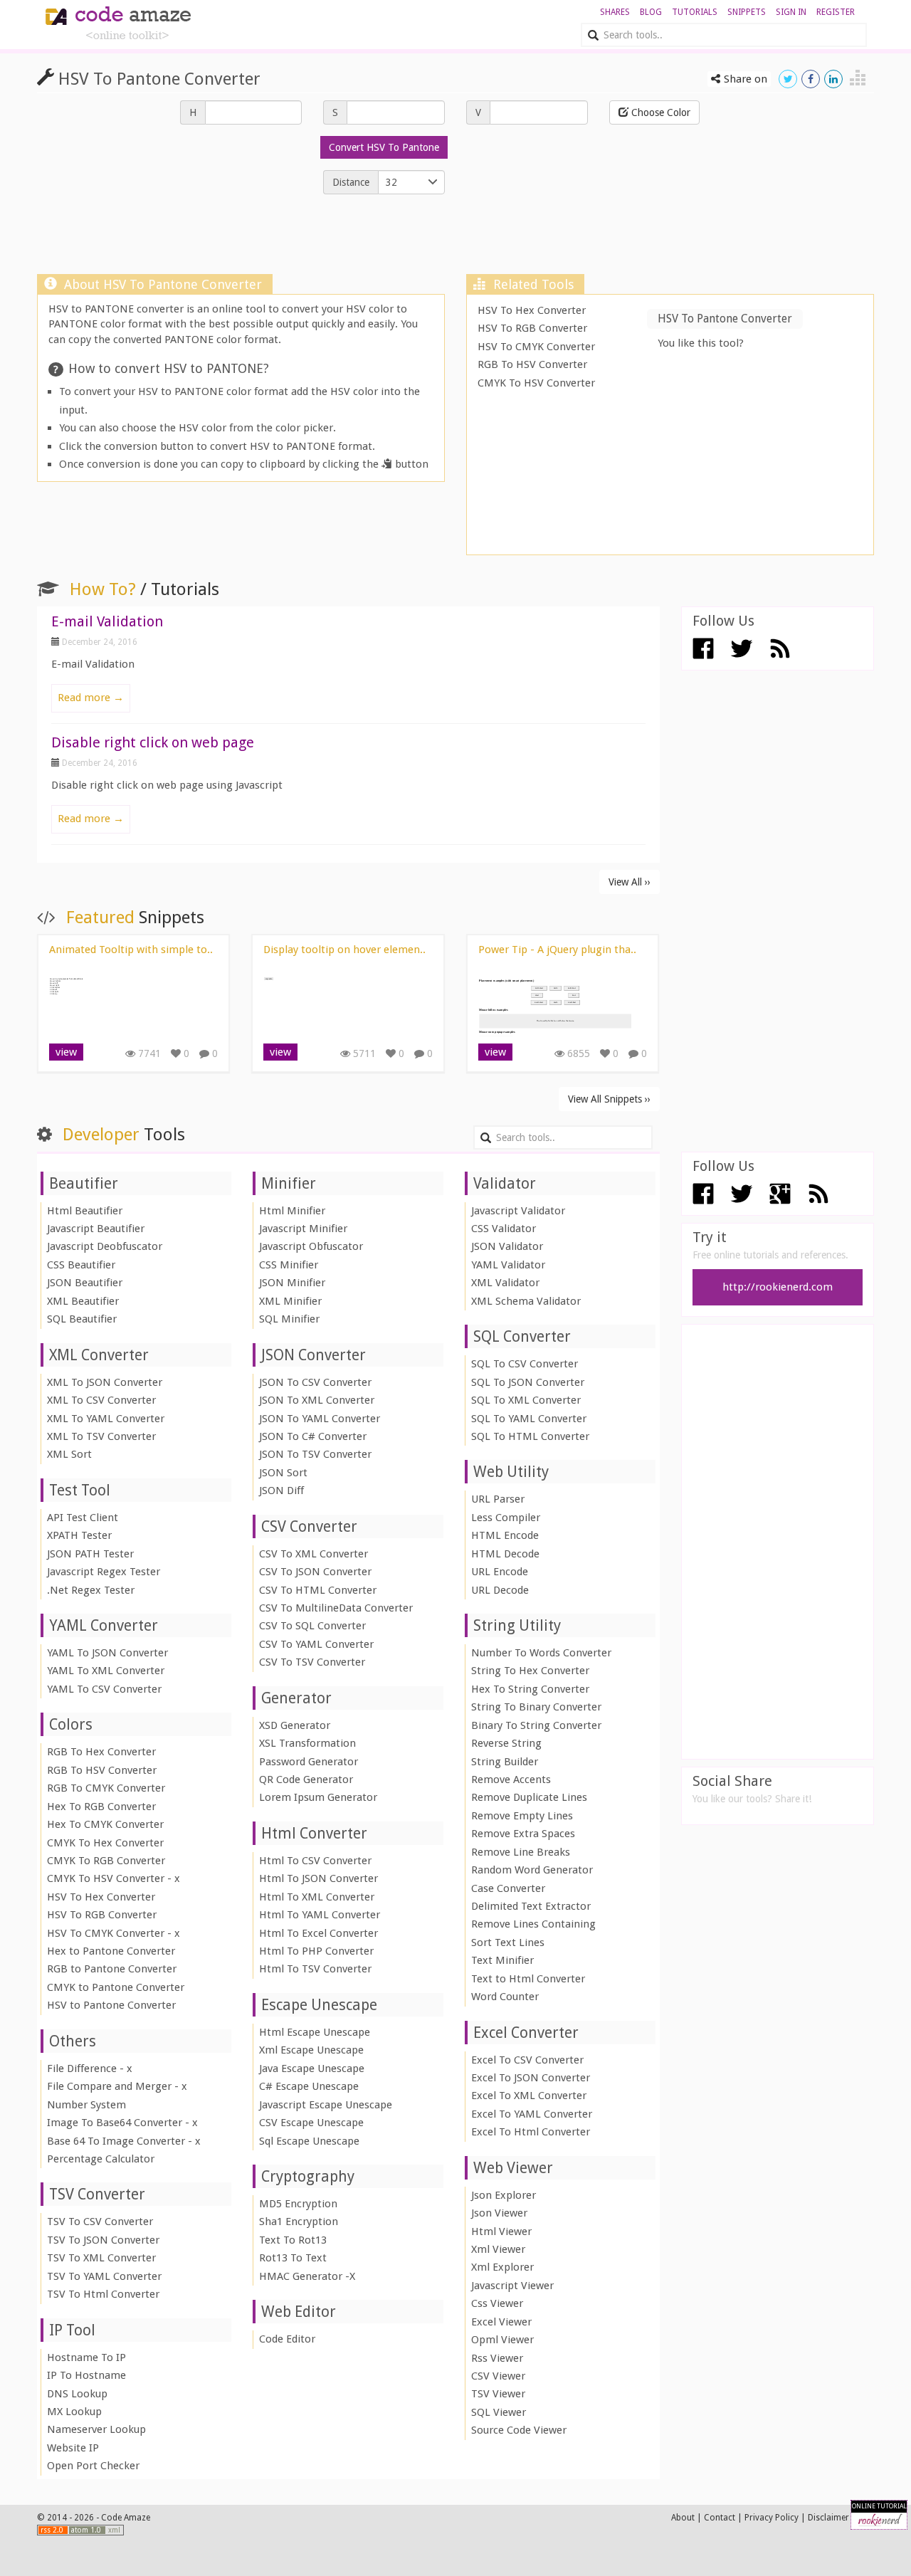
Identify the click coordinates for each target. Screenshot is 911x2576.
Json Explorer (504, 2195)
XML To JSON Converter (105, 1382)
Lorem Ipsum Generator (318, 1797)
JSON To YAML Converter (320, 1419)
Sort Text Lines (508, 1942)
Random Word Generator (532, 1870)
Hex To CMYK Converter (105, 1824)
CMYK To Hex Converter (105, 1843)
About (683, 2518)
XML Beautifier (83, 1301)
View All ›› (630, 882)
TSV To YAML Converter (104, 2276)
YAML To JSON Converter (107, 1653)
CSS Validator (504, 1229)
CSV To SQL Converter (312, 1626)
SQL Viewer (499, 2412)
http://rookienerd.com (778, 1287)
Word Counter (505, 1997)
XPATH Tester (79, 1535)
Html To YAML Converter (320, 1915)
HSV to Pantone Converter (111, 2005)
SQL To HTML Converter (530, 1436)
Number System (86, 2105)
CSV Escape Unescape (311, 2123)
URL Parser (498, 1499)
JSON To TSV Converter (315, 1454)
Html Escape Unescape (315, 2032)
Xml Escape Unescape (311, 2050)
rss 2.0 (53, 2530)
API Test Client (83, 1518)
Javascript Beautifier (96, 1229)
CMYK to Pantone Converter (116, 1987)
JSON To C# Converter (313, 1436)
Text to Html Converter (528, 1979)
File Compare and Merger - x (117, 2086)
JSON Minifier (292, 1283)
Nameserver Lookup (96, 2429)
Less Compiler (506, 1518)
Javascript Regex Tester (104, 1572)
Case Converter (508, 1888)
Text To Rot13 (293, 2240)
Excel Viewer (501, 2322)
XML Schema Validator (526, 1301)
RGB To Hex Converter (101, 1752)
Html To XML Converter (317, 1897)
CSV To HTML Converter (318, 1590)
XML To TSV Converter (101, 1436)
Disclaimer (828, 2518)
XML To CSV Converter (101, 1400)
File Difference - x (90, 2068)
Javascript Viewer (512, 2286)
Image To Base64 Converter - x (122, 2123)
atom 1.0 (87, 2530)
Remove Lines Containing (533, 1924)
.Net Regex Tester (91, 1590)
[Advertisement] (455, 238)
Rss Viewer (497, 2358)
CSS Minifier (289, 1265)
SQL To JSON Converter (528, 1382)
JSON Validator (507, 1246)
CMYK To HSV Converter (536, 383)
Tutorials (695, 12)
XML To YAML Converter (106, 1419)
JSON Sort (283, 1473)
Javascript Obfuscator (311, 1246)
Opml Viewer (502, 2340)
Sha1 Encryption (299, 2222)
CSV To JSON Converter (315, 1572)
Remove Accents (511, 1779)
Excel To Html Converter (531, 2132)
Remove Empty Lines (522, 1816)
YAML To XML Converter (106, 1671)
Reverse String (506, 1743)
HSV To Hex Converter (532, 310)
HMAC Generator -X (307, 2276)
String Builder (505, 1762)
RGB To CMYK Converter (106, 1788)
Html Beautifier (85, 1211)
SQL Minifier (289, 1319)
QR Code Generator (306, 1779)
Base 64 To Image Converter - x (124, 2141)
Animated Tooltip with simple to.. (131, 950)
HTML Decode (505, 1554)
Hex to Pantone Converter (111, 1951)
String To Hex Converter (530, 1671)
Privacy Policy (772, 2518)
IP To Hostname (86, 2375)
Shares (615, 12)
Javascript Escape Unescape (326, 2105)
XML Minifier (290, 1301)
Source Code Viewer (519, 2430)
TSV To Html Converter (103, 2294)
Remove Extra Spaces (523, 1834)
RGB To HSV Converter (532, 364)
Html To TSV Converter (315, 1969)
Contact (720, 2518)
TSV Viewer (498, 2394)
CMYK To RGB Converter (106, 1861)
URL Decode (500, 1590)
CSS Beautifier (81, 1265)
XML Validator (505, 1283)
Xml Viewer (498, 2249)
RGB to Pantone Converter (112, 1969)
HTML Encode (505, 1535)
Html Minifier (292, 1211)
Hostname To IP (86, 2357)
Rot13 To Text (293, 2258)
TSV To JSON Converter (103, 2240)
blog (651, 12)
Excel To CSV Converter (527, 2060)
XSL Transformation (307, 1743)
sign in (791, 12)
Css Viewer (497, 2303)
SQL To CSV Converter (525, 1364)
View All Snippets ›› (609, 1099)
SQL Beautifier (82, 1319)
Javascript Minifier (303, 1229)
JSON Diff (281, 1491)
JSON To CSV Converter (315, 1382)
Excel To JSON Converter (531, 2078)
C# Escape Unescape (309, 2086)
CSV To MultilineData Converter (336, 1608)
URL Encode (500, 1572)
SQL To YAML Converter (529, 1419)
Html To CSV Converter (315, 1861)
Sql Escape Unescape (309, 2141)
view (66, 1052)
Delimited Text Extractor (531, 1906)
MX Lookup (74, 2412)
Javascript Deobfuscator (105, 1246)
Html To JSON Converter (318, 1878)
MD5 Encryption (298, 2204)
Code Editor (287, 2339)
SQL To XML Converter (526, 1400)
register (836, 12)
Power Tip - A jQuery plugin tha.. (557, 950)
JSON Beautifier (85, 1283)
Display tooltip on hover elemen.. (344, 950)
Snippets (747, 12)
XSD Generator (295, 1725)
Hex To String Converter (530, 1689)
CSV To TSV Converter (312, 1662)
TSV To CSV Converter (100, 2222)
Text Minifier (502, 1960)
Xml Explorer (502, 2267)
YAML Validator (508, 1265)
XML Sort (69, 1454)
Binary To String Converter (536, 1725)
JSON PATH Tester (90, 1554)
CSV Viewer (498, 2376)
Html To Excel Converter (318, 1933)
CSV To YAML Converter (316, 1644)
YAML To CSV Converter (104, 1689)
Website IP (73, 2448)
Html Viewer (501, 2231)
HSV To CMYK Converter (536, 347)
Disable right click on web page (153, 742)
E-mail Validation (107, 621)
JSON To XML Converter (317, 1400)
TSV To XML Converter (101, 2258)
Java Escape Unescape (312, 2068)
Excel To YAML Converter (532, 2114)
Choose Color (659, 112)
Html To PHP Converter (316, 1951)
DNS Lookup (77, 2394)
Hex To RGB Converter (101, 1807)
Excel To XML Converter (529, 2096)
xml (114, 2530)
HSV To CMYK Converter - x (114, 1933)
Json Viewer (499, 2213)
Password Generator (309, 1762)
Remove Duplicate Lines (529, 1797)
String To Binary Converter (536, 1707)
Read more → (91, 698)
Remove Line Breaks (521, 1852)
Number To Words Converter (541, 1653)
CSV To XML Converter (314, 1554)
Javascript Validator (518, 1211)
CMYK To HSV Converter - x (114, 1878)
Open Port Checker (93, 2466)
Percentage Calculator (101, 2159)
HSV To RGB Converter (532, 328)
